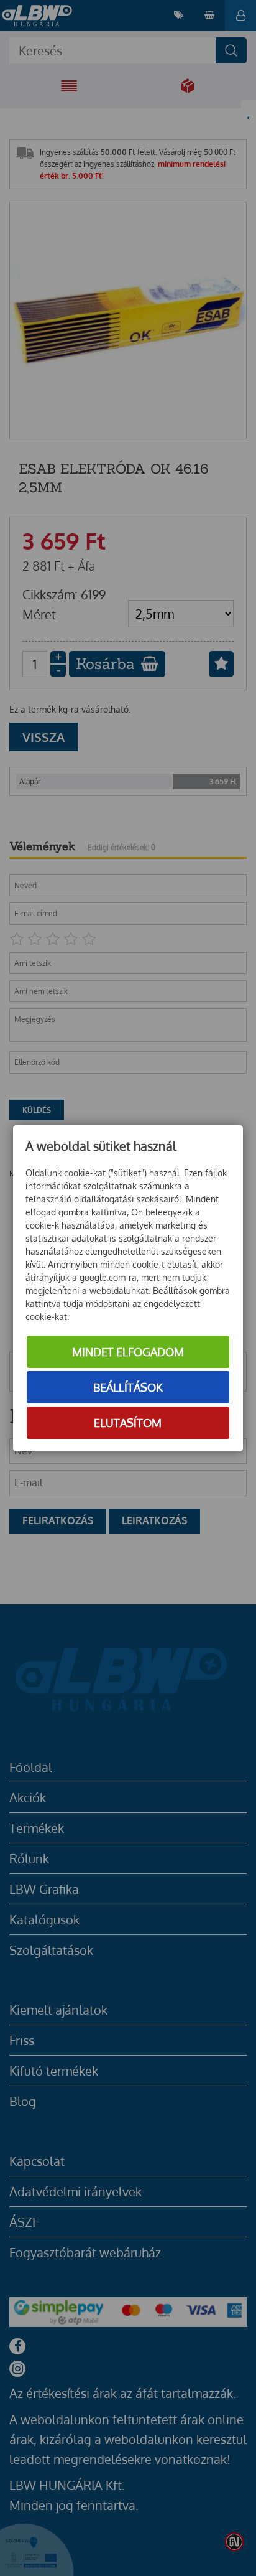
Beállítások (128, 1387)
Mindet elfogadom (128, 1352)
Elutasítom (128, 1423)
